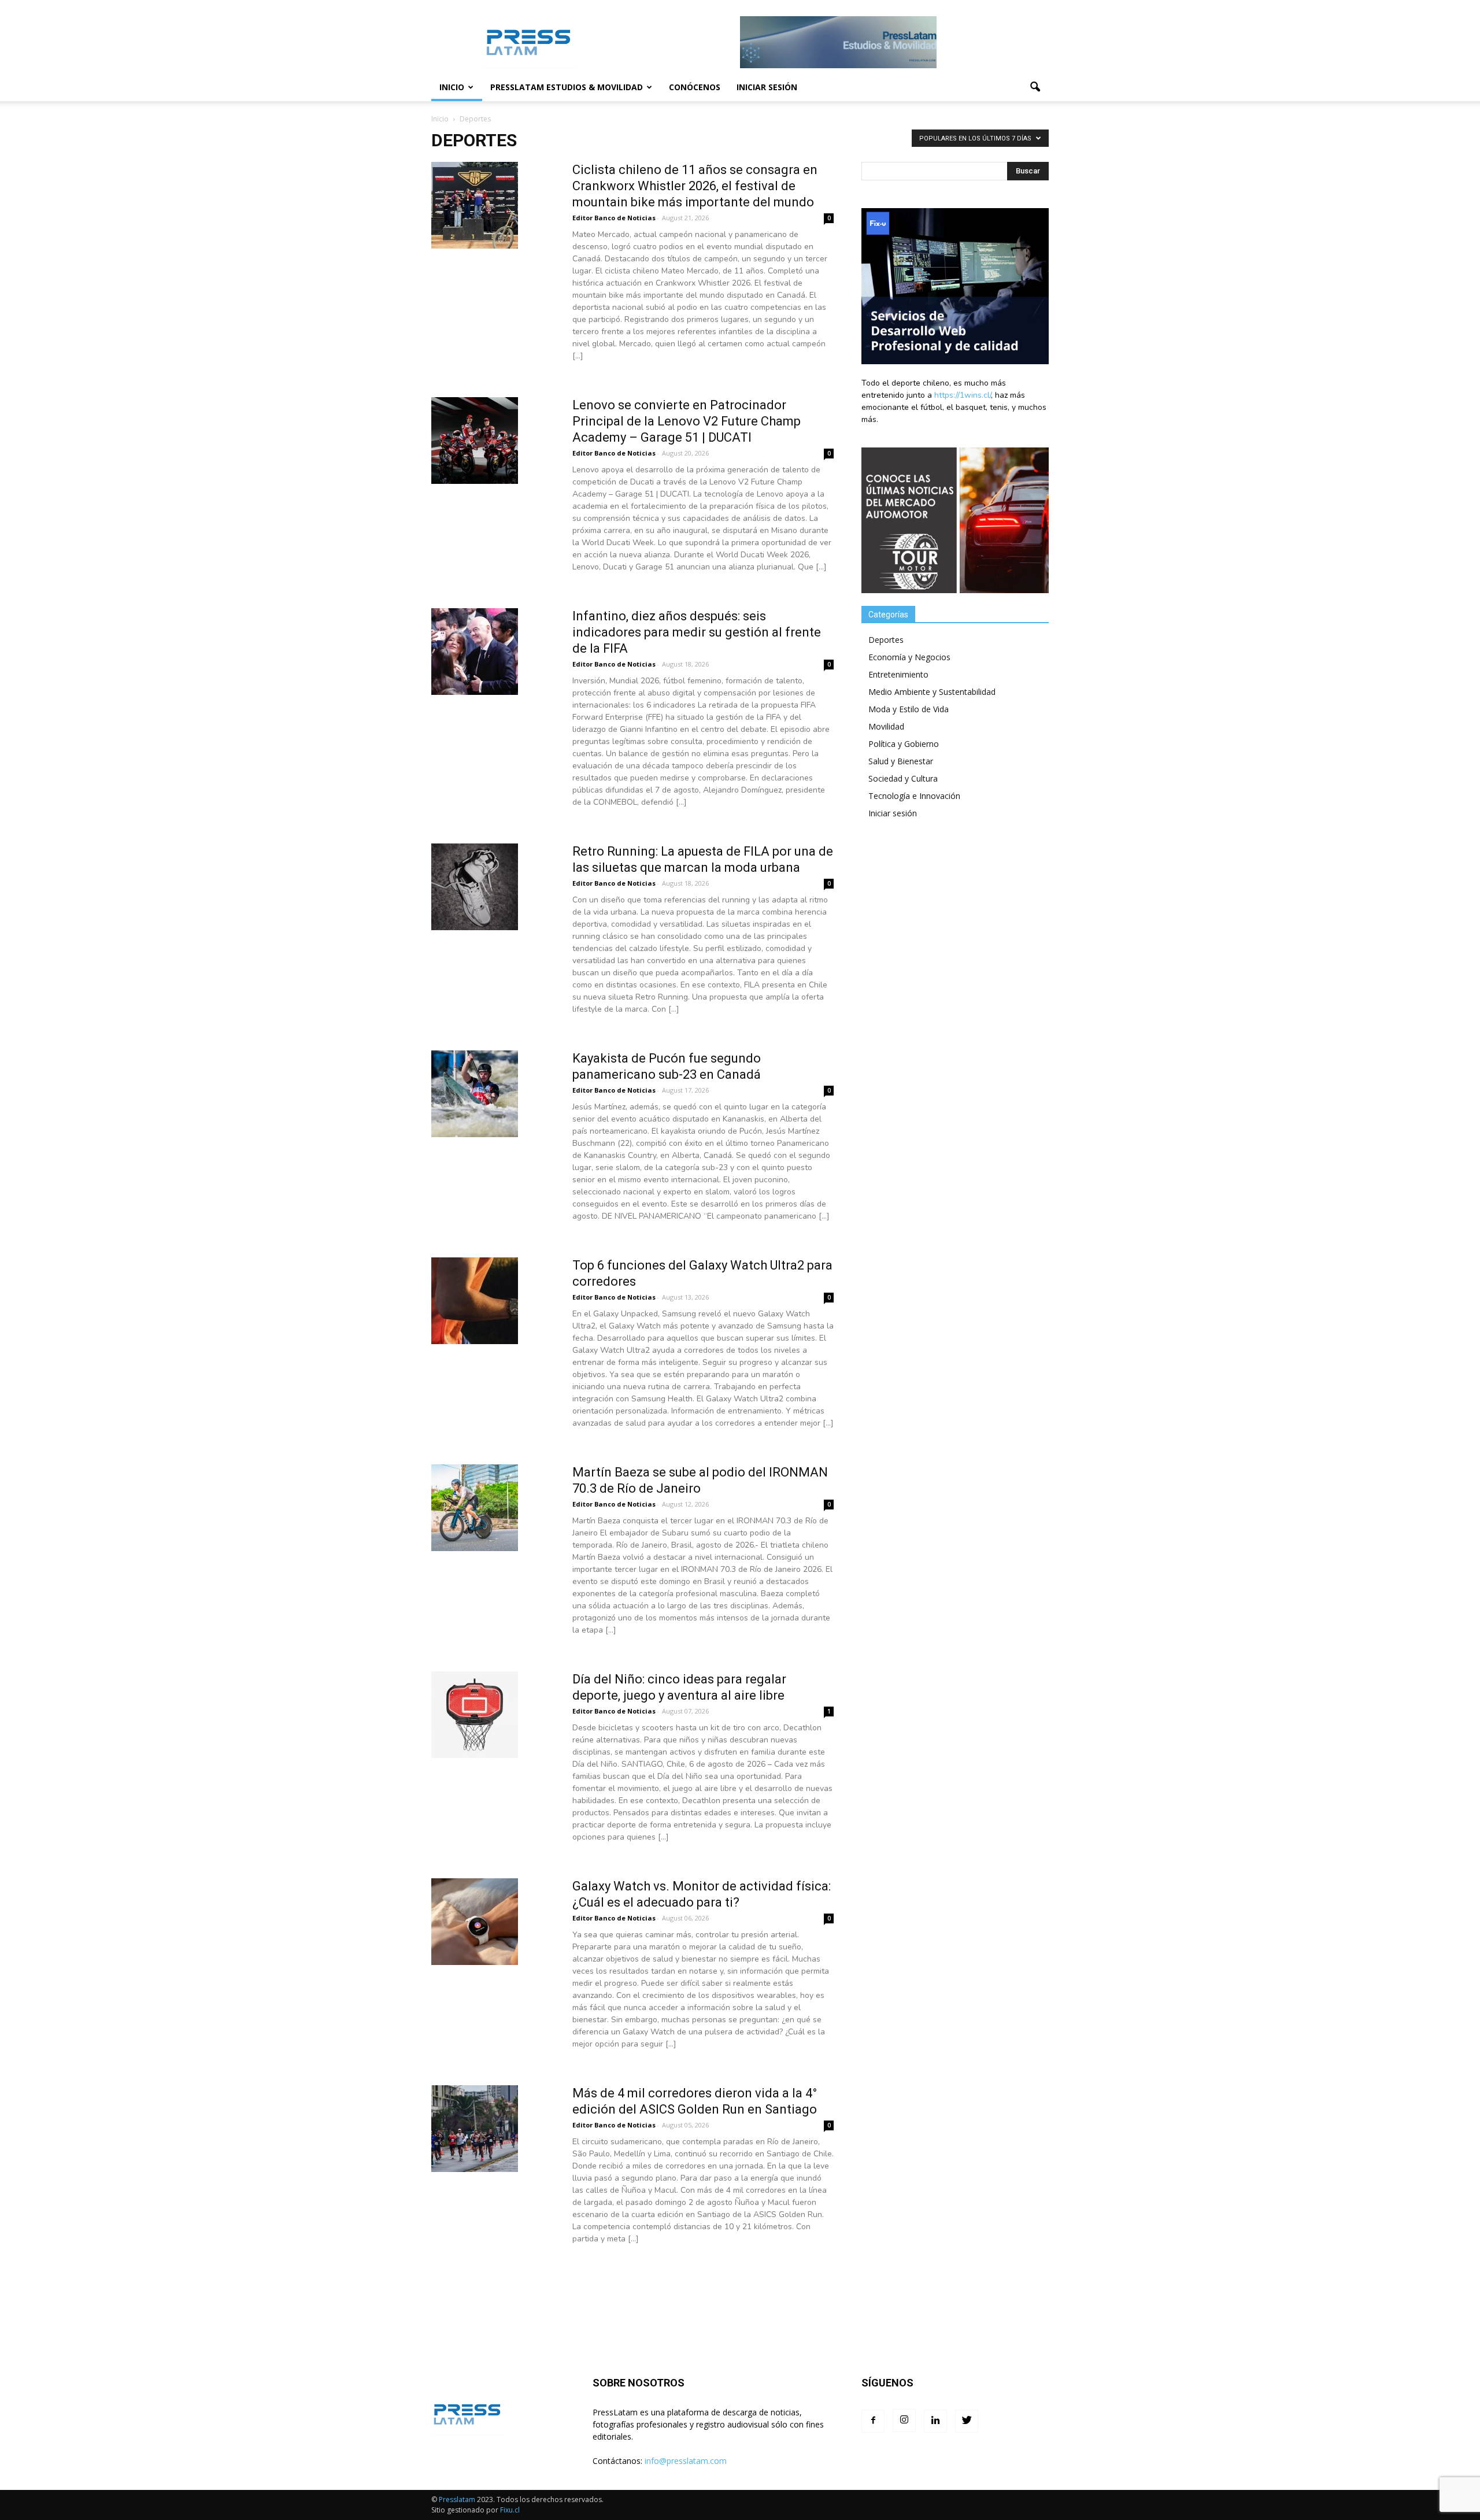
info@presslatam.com (686, 2461)
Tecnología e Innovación (914, 796)
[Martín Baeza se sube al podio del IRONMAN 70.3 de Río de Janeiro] (475, 1548)
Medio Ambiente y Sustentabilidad (932, 692)
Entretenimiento (898, 674)
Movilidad (886, 726)
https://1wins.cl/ (963, 395)
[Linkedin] (935, 2421)
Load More (632, 2299)
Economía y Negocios (909, 657)
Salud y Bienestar (901, 761)
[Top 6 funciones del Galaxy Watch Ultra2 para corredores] (475, 1342)
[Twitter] (967, 2421)
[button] (1035, 87)
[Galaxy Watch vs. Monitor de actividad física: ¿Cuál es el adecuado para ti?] (475, 1962)
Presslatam (457, 2499)
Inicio (452, 87)
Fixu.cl (510, 2510)
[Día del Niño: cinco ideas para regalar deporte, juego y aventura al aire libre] (475, 1755)
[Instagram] (904, 2421)
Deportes (886, 640)
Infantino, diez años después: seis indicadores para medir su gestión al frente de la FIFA (697, 632)
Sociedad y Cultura (903, 778)
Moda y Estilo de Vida (909, 709)
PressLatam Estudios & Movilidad (567, 87)
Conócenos (695, 87)
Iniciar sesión (767, 87)
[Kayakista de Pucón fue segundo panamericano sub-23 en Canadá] (475, 1135)
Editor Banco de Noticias (614, 218)
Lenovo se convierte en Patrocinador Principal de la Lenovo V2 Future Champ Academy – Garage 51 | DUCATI (687, 421)
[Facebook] (873, 2421)
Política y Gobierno (904, 744)
